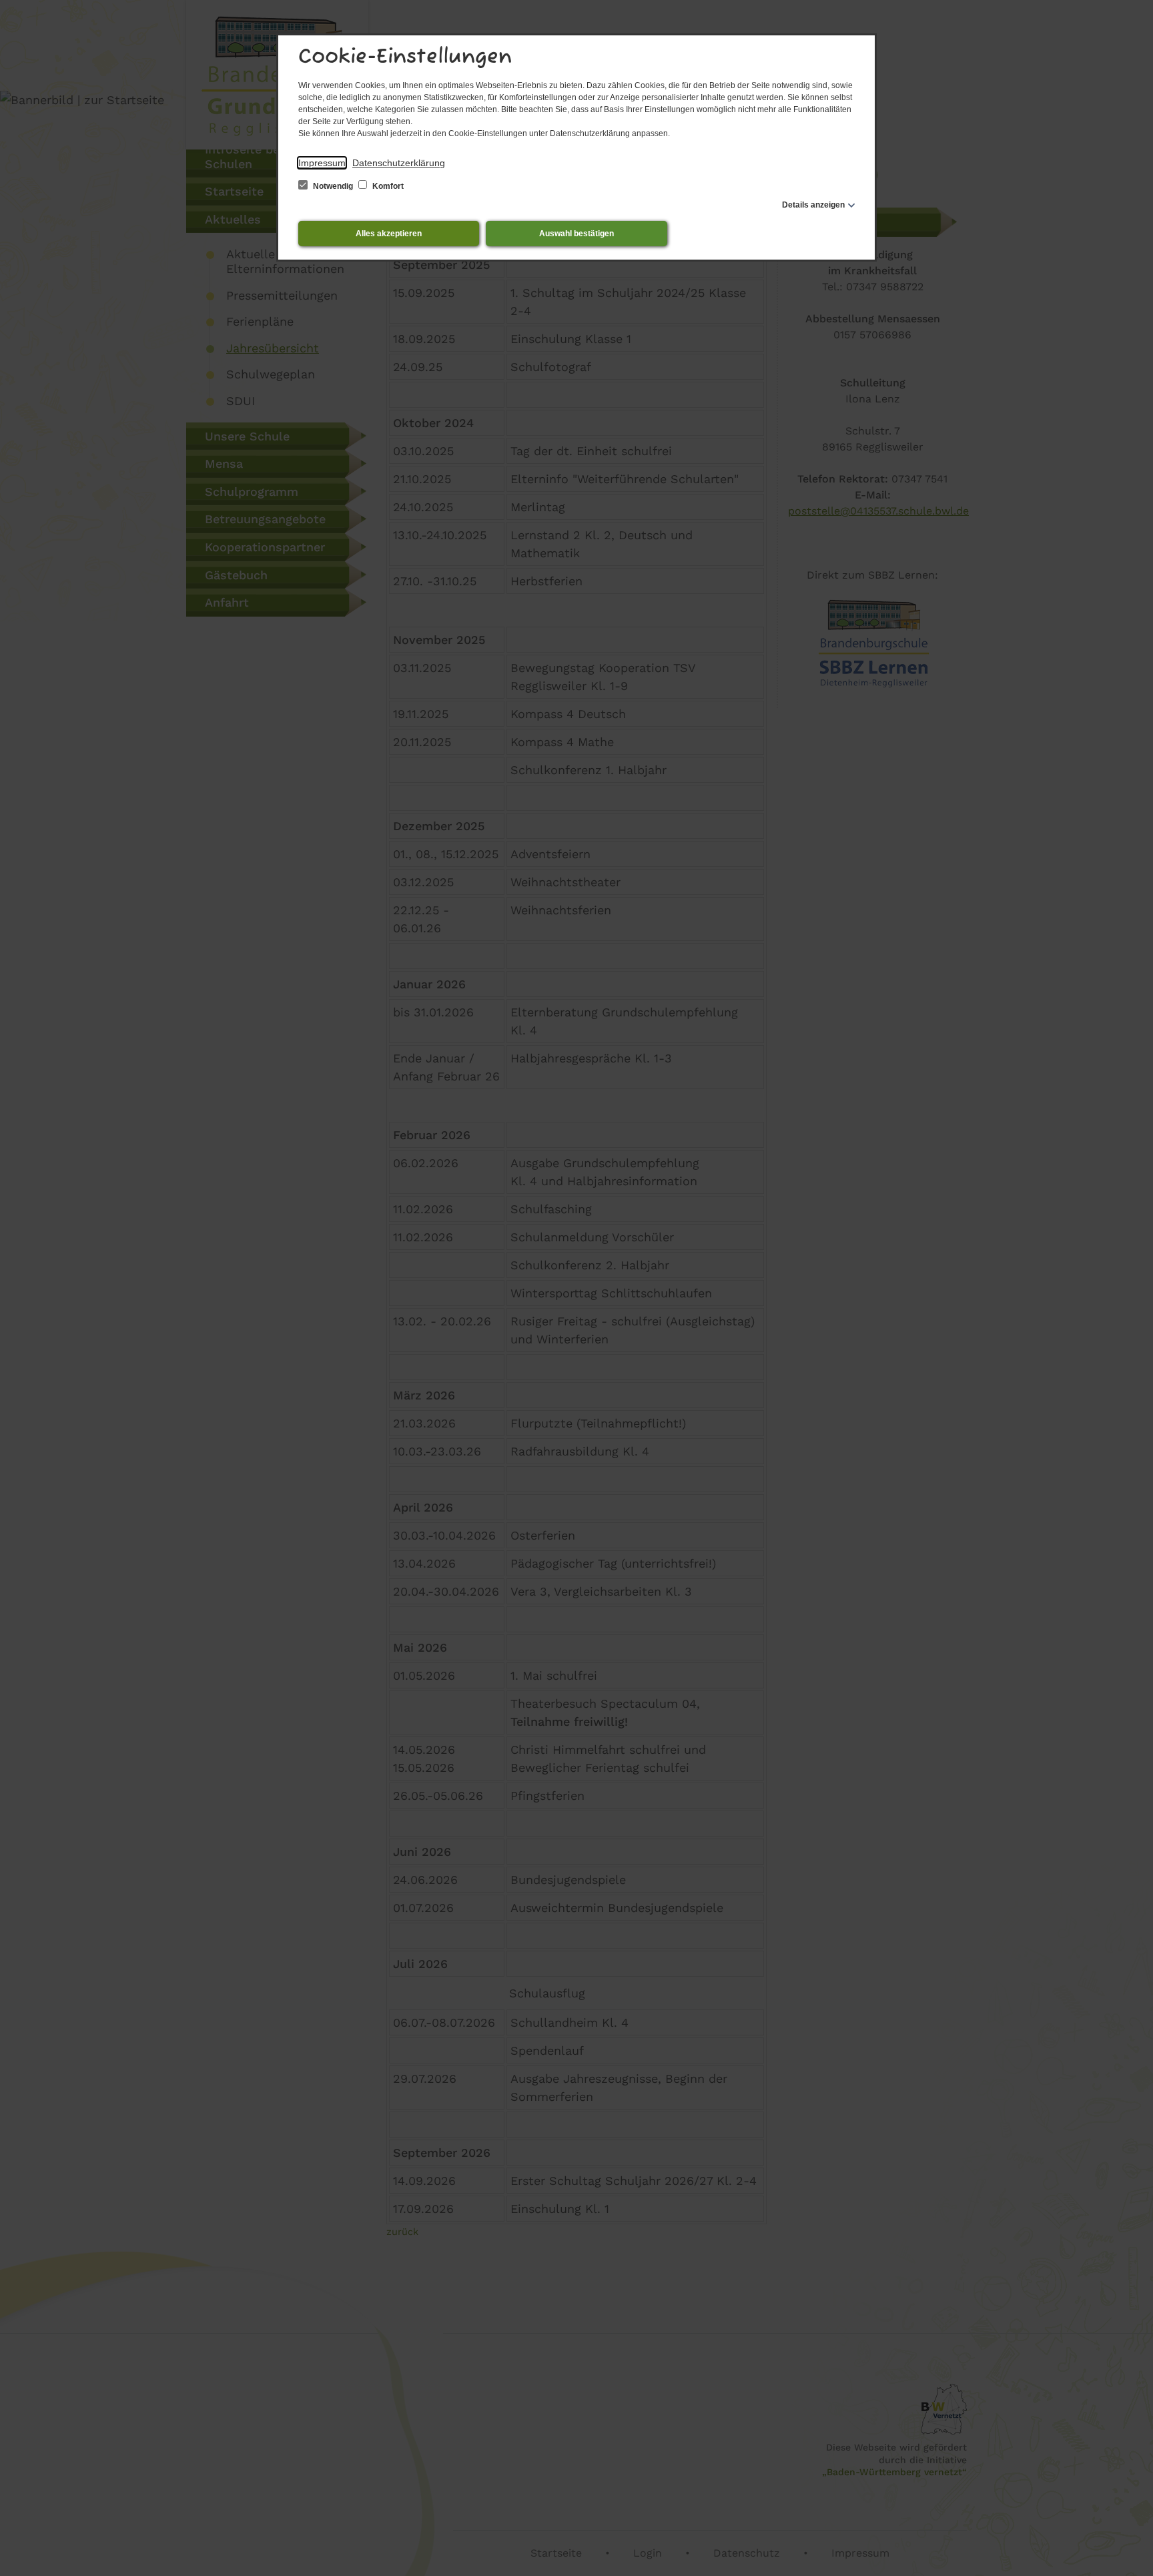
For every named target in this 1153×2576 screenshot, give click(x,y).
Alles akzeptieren (389, 234)
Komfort (387, 186)
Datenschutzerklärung (399, 163)
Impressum (322, 163)
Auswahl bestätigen (576, 234)
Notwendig (333, 186)
